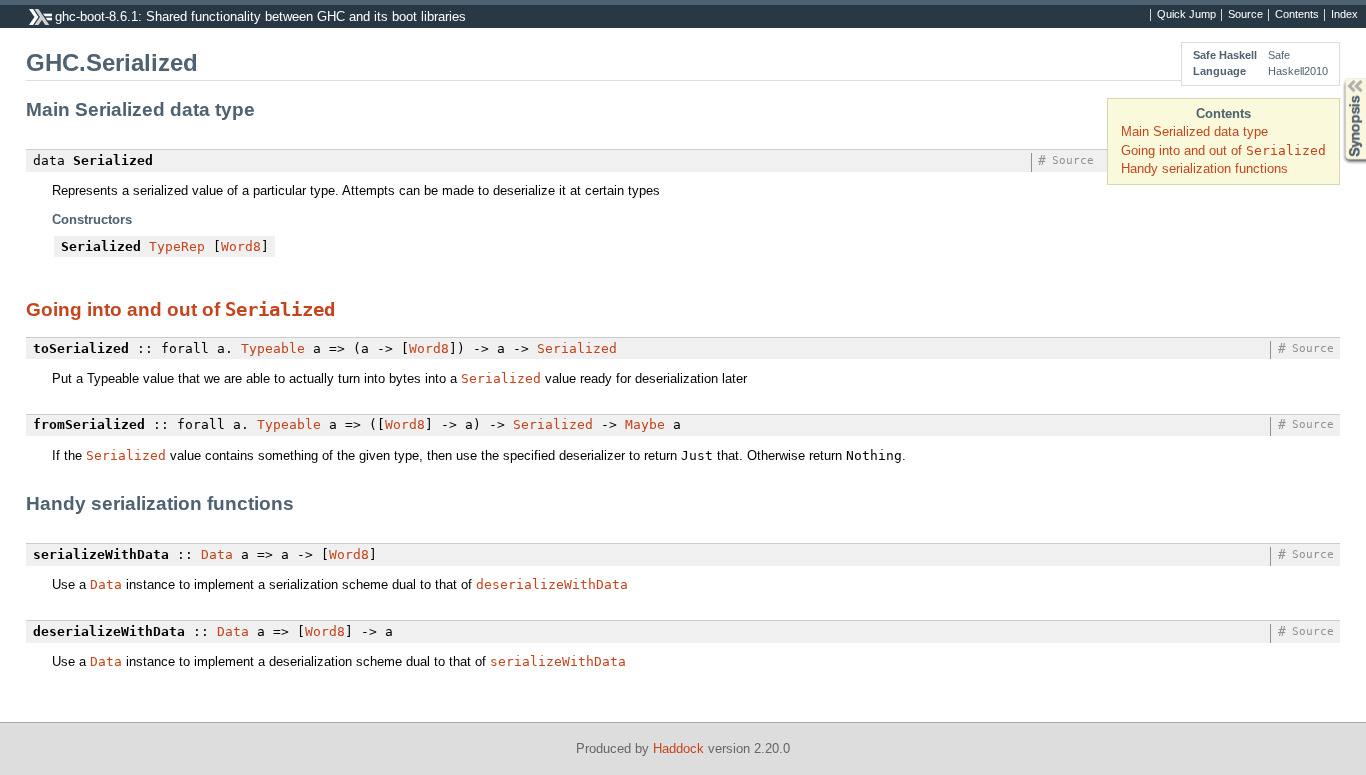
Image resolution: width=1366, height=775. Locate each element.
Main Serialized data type (1194, 131)
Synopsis (1340, 78)
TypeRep (177, 246)
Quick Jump (1186, 15)
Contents (1297, 15)
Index (1344, 15)
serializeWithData (558, 661)
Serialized (280, 309)
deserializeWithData (552, 584)
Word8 (241, 246)
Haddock (678, 748)
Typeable (273, 348)
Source (1245, 15)
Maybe (645, 424)
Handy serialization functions (1204, 168)
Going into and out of (1223, 150)
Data (217, 554)
